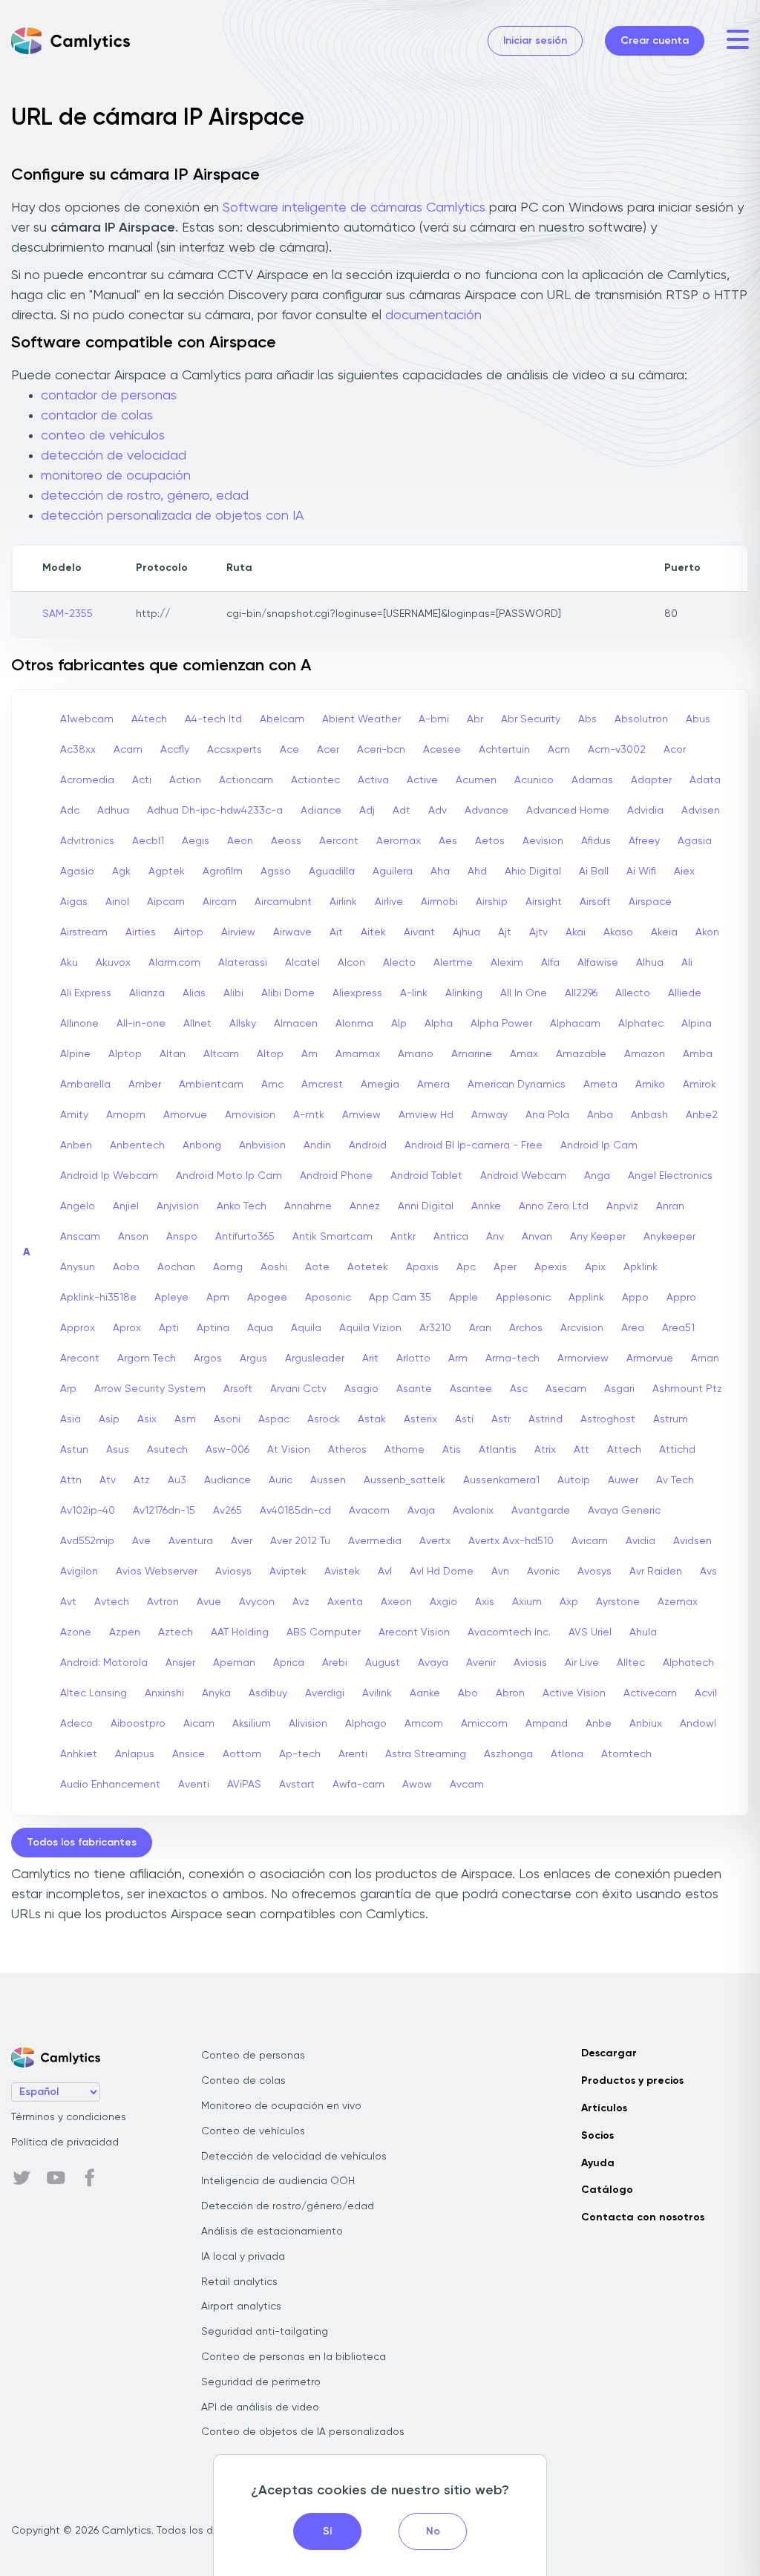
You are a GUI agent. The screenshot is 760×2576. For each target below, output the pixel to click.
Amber (145, 1085)
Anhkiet (79, 1754)
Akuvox (113, 963)
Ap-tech (300, 1754)
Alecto (399, 963)
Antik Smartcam (332, 1237)
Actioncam (246, 780)
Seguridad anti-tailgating (265, 2332)
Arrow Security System (150, 1389)
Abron (510, 1693)
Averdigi (325, 1693)
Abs (587, 719)
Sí (327, 2531)
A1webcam (87, 719)
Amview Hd (426, 1115)
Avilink (377, 1693)
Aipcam (166, 902)
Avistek (342, 1572)
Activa (373, 780)
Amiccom (484, 1724)
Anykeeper (669, 1237)
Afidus (596, 841)
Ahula (643, 1632)
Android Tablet (426, 1176)
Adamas (592, 780)
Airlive (389, 902)
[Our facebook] (90, 2178)
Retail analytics (239, 2282)
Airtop (189, 932)
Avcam (467, 1785)
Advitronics (87, 841)
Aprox (127, 1328)
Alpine (75, 1054)
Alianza (147, 993)
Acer (328, 750)
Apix (595, 1267)
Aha (440, 872)
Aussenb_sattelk (404, 1480)
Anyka (216, 1693)
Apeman (234, 1663)
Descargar (609, 2053)
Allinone (79, 1024)
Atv (108, 1480)
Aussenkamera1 (501, 1480)
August (383, 1663)
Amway (489, 1115)
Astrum (671, 1419)
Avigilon (79, 1572)
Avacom (369, 1511)
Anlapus (135, 1754)
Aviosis (530, 1663)
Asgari (619, 1389)
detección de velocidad (114, 456)
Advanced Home (568, 811)
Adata (705, 780)
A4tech (149, 719)
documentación (433, 316)
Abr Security (531, 719)
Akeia (664, 932)
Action (185, 780)
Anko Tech (242, 1206)
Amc (272, 1085)
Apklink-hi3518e (98, 1298)
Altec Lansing (94, 1693)
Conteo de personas (253, 2056)
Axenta (345, 1602)
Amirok (700, 1085)
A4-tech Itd (213, 719)
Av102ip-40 (88, 1511)
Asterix (420, 1419)
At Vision (289, 1450)
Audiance (227, 1480)
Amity (74, 1115)
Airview (238, 932)
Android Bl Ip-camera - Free (474, 1145)
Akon (707, 932)
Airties (141, 932)
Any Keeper (598, 1237)
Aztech (176, 1632)
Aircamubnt (283, 902)
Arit (370, 1359)
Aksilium (252, 1724)
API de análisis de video (260, 2407)
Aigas (74, 902)
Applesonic (523, 1298)
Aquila (306, 1328)
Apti (169, 1328)
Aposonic (328, 1298)
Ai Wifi (641, 872)
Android (368, 1145)
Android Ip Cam (599, 1145)
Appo (635, 1298)
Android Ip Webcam (109, 1176)
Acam (128, 750)
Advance (487, 811)
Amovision (250, 1115)
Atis (452, 1450)
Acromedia (87, 780)
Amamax (358, 1054)
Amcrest (322, 1085)
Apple (463, 1298)
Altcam (221, 1054)
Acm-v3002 (617, 750)
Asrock (324, 1419)
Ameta (600, 1085)
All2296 (581, 993)
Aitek (373, 932)
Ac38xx (78, 750)
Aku (69, 963)
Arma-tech (512, 1359)
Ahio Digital (533, 872)
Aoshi (274, 1267)
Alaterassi (243, 963)
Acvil (706, 1693)
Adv (438, 811)
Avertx (435, 1541)
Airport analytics (241, 2307)
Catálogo (607, 2190)
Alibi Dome (288, 993)
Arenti (353, 1754)
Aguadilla (332, 872)
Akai (576, 932)
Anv (495, 1237)
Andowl (698, 1724)
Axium (527, 1602)
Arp (68, 1389)
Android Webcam (523, 1176)
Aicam (199, 1724)
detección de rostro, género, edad (145, 496)
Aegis (196, 841)
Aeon (240, 841)
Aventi (194, 1785)
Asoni (227, 1419)
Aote (317, 1267)
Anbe (599, 1724)
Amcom (424, 1724)
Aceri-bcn (381, 750)
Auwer (623, 1480)
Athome (404, 1450)
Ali (687, 963)
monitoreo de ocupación (116, 476)
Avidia (641, 1541)
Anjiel (126, 1206)
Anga (597, 1176)
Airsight (544, 902)
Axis (485, 1602)
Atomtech (626, 1754)
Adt (402, 811)
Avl (385, 1572)
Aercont (339, 841)
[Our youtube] (56, 2178)
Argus (253, 1359)
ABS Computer (324, 1632)
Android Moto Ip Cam (229, 1176)
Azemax (678, 1602)
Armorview (583, 1359)
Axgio (443, 1602)
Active (422, 780)
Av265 (227, 1511)
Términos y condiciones (69, 2117)
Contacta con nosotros (643, 2217)
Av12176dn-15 (164, 1511)
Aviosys (233, 1572)
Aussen (328, 1480)
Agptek (167, 872)
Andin (317, 1145)
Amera (433, 1085)
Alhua (650, 963)
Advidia (645, 811)
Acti (142, 780)
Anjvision (178, 1206)
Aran (480, 1328)
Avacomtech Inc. (509, 1632)
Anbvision (262, 1145)
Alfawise (598, 963)
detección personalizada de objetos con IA (172, 516)
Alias (194, 993)
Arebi (335, 1663)
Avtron (163, 1602)
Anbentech (137, 1145)
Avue (209, 1602)
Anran (670, 1206)
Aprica (289, 1663)
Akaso (618, 932)
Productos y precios (632, 2081)
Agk (121, 872)
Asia (71, 1419)
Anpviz (622, 1206)
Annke (486, 1206)
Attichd (677, 1450)
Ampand (547, 1724)
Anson (133, 1237)
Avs (708, 1572)
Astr (501, 1419)
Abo (468, 1693)
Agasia (695, 841)
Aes (448, 841)
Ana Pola (547, 1115)
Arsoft (238, 1389)
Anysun (78, 1267)
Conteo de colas (243, 2081)
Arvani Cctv (298, 1389)
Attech (624, 1450)
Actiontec (315, 780)
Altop (270, 1054)
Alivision (308, 1724)
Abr (475, 719)
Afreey (644, 841)
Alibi (233, 993)
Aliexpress (357, 993)
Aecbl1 (148, 841)
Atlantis (498, 1450)
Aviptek (288, 1572)
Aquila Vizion (370, 1328)
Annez (365, 1206)
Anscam (80, 1237)
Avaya (433, 1663)
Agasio (77, 872)
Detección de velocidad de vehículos (294, 2157)
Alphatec (641, 1024)
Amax (524, 1054)
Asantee (471, 1389)
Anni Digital (426, 1206)
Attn (71, 1480)
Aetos (490, 841)
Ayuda (598, 2163)
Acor (675, 750)
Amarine (472, 1054)
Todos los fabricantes (82, 1843)
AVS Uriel (590, 1632)
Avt (68, 1602)
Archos (526, 1328)
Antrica (451, 1237)
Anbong (202, 1145)
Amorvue (185, 1115)
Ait (336, 932)
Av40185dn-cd (295, 1511)
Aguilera (393, 872)
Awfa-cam (358, 1785)
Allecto (633, 993)
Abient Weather (361, 719)
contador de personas (109, 396)
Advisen (701, 811)
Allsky (243, 1024)
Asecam (566, 1389)
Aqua (260, 1328)
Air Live (582, 1663)
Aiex (684, 872)
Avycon (257, 1602)
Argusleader (315, 1359)
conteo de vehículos (103, 436)
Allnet (197, 1024)
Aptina (213, 1328)
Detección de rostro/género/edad (288, 2206)
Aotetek (368, 1267)
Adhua (113, 811)
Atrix (545, 1450)
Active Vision (574, 1693)
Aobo (126, 1267)
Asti (464, 1419)
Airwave (292, 932)
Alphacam (575, 1024)
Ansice (189, 1754)
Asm (185, 1419)
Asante (414, 1389)
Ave (141, 1541)
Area (633, 1328)
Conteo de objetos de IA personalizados (303, 2432)
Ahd (477, 872)
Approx (78, 1328)
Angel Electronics (670, 1176)
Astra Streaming (426, 1754)
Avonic (543, 1572)
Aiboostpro (138, 1724)
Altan (173, 1054)
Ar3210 (435, 1328)
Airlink (343, 902)
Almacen (296, 1024)
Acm (559, 750)
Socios (597, 2136)
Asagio (361, 1389)
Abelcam (282, 719)
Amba (698, 1054)
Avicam (590, 1541)
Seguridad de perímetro (261, 2382)
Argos (208, 1359)
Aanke (425, 1693)
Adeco (76, 1724)
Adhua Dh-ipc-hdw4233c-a (215, 811)
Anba (600, 1115)
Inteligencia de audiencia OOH (278, 2181)
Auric (281, 1480)
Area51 (678, 1328)
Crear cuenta (655, 41)
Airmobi (439, 902)
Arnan (705, 1359)
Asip (109, 1419)
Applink (586, 1298)
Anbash (649, 1115)
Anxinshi (164, 1693)
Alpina (697, 1024)
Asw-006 (227, 1450)
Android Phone (336, 1176)
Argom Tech (147, 1359)
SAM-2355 (68, 614)
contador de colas (97, 416)
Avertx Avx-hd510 (511, 1541)
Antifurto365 (245, 1237)
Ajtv (538, 932)
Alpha (439, 1024)
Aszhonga (508, 1754)
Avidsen (692, 1541)
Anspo (182, 1237)
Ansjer (180, 1663)
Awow (417, 1785)
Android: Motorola (104, 1663)
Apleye (171, 1298)
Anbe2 (702, 1115)
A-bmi (434, 719)
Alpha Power (501, 1024)
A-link (414, 993)
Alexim (507, 963)
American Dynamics (517, 1085)
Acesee (442, 750)
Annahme (308, 1206)
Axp (569, 1602)
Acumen (476, 780)
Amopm (126, 1115)
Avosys (594, 1572)
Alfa (550, 963)
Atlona (567, 1754)
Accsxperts (235, 750)
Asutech (167, 1450)
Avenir (481, 1663)
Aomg (228, 1267)
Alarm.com (174, 963)
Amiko (650, 1085)
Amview (361, 1115)
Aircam (220, 902)
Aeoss (286, 841)
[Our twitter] (22, 2178)
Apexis (551, 1267)
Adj (367, 811)
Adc (70, 811)
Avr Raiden (656, 1572)
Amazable (581, 1054)
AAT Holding (240, 1632)
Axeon (396, 1602)
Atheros (347, 1450)
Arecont (80, 1359)
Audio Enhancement (110, 1785)
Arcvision (582, 1328)
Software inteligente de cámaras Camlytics (354, 208)
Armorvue (650, 1359)
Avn (500, 1572)
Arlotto (413, 1359)
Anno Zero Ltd (554, 1206)
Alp (399, 1024)
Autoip (574, 1480)
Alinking (464, 993)
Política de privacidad (65, 2142)
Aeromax (399, 841)
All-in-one (141, 1024)
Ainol (117, 902)
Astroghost (608, 1419)
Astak (372, 1419)
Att (582, 1450)
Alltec (631, 1663)
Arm (458, 1359)
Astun (74, 1450)
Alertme (453, 963)
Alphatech (688, 1663)
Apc (466, 1267)
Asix (147, 1419)
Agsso (276, 872)
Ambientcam (211, 1085)
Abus (698, 719)
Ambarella (85, 1085)
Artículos (604, 2108)
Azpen (125, 1632)
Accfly (175, 750)
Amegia (380, 1085)
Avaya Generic (624, 1511)
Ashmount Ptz (687, 1389)
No (433, 2531)
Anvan (537, 1237)
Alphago (366, 1724)
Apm (218, 1298)
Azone (76, 1632)
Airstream (84, 932)
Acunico (534, 780)
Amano (416, 1054)
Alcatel (302, 963)
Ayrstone (618, 1602)
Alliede (685, 993)
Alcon (351, 963)
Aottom (242, 1754)
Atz (142, 1480)
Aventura (191, 1541)
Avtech (112, 1602)
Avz (301, 1602)
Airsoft (595, 902)
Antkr (403, 1237)
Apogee (267, 1298)
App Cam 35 (400, 1298)
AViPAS (244, 1785)
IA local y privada (243, 2257)
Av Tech (675, 1480)
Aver (242, 1541)
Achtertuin (504, 750)
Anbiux (646, 1724)
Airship (492, 902)
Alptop (125, 1054)
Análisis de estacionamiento (272, 2232)
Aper (505, 1267)
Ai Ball (594, 872)
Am (309, 1054)
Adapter (651, 780)
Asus (118, 1450)
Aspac (274, 1419)
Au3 (177, 1480)
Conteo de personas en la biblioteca (294, 2357)
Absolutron (641, 719)
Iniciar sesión (535, 41)
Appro (681, 1298)
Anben (76, 1145)
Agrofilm (223, 872)
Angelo (78, 1206)
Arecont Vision (414, 1632)
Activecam (650, 1693)
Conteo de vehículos (253, 2131)
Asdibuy (268, 1693)
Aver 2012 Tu (300, 1541)
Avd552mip (87, 1541)
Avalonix (473, 1511)
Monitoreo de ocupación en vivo (281, 2106)
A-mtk (309, 1115)
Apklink (641, 1267)
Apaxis (422, 1267)
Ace (289, 750)
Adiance (321, 811)
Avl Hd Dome (442, 1572)
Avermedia (375, 1541)
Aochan (176, 1267)
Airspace (650, 902)
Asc (519, 1389)
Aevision (543, 841)
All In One (524, 993)
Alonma (354, 1024)
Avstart (297, 1785)
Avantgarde (541, 1511)
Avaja (421, 1511)
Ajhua (466, 932)
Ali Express (86, 993)
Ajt (505, 932)
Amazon (645, 1054)
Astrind (546, 1419)
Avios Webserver (157, 1572)
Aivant (419, 932)
